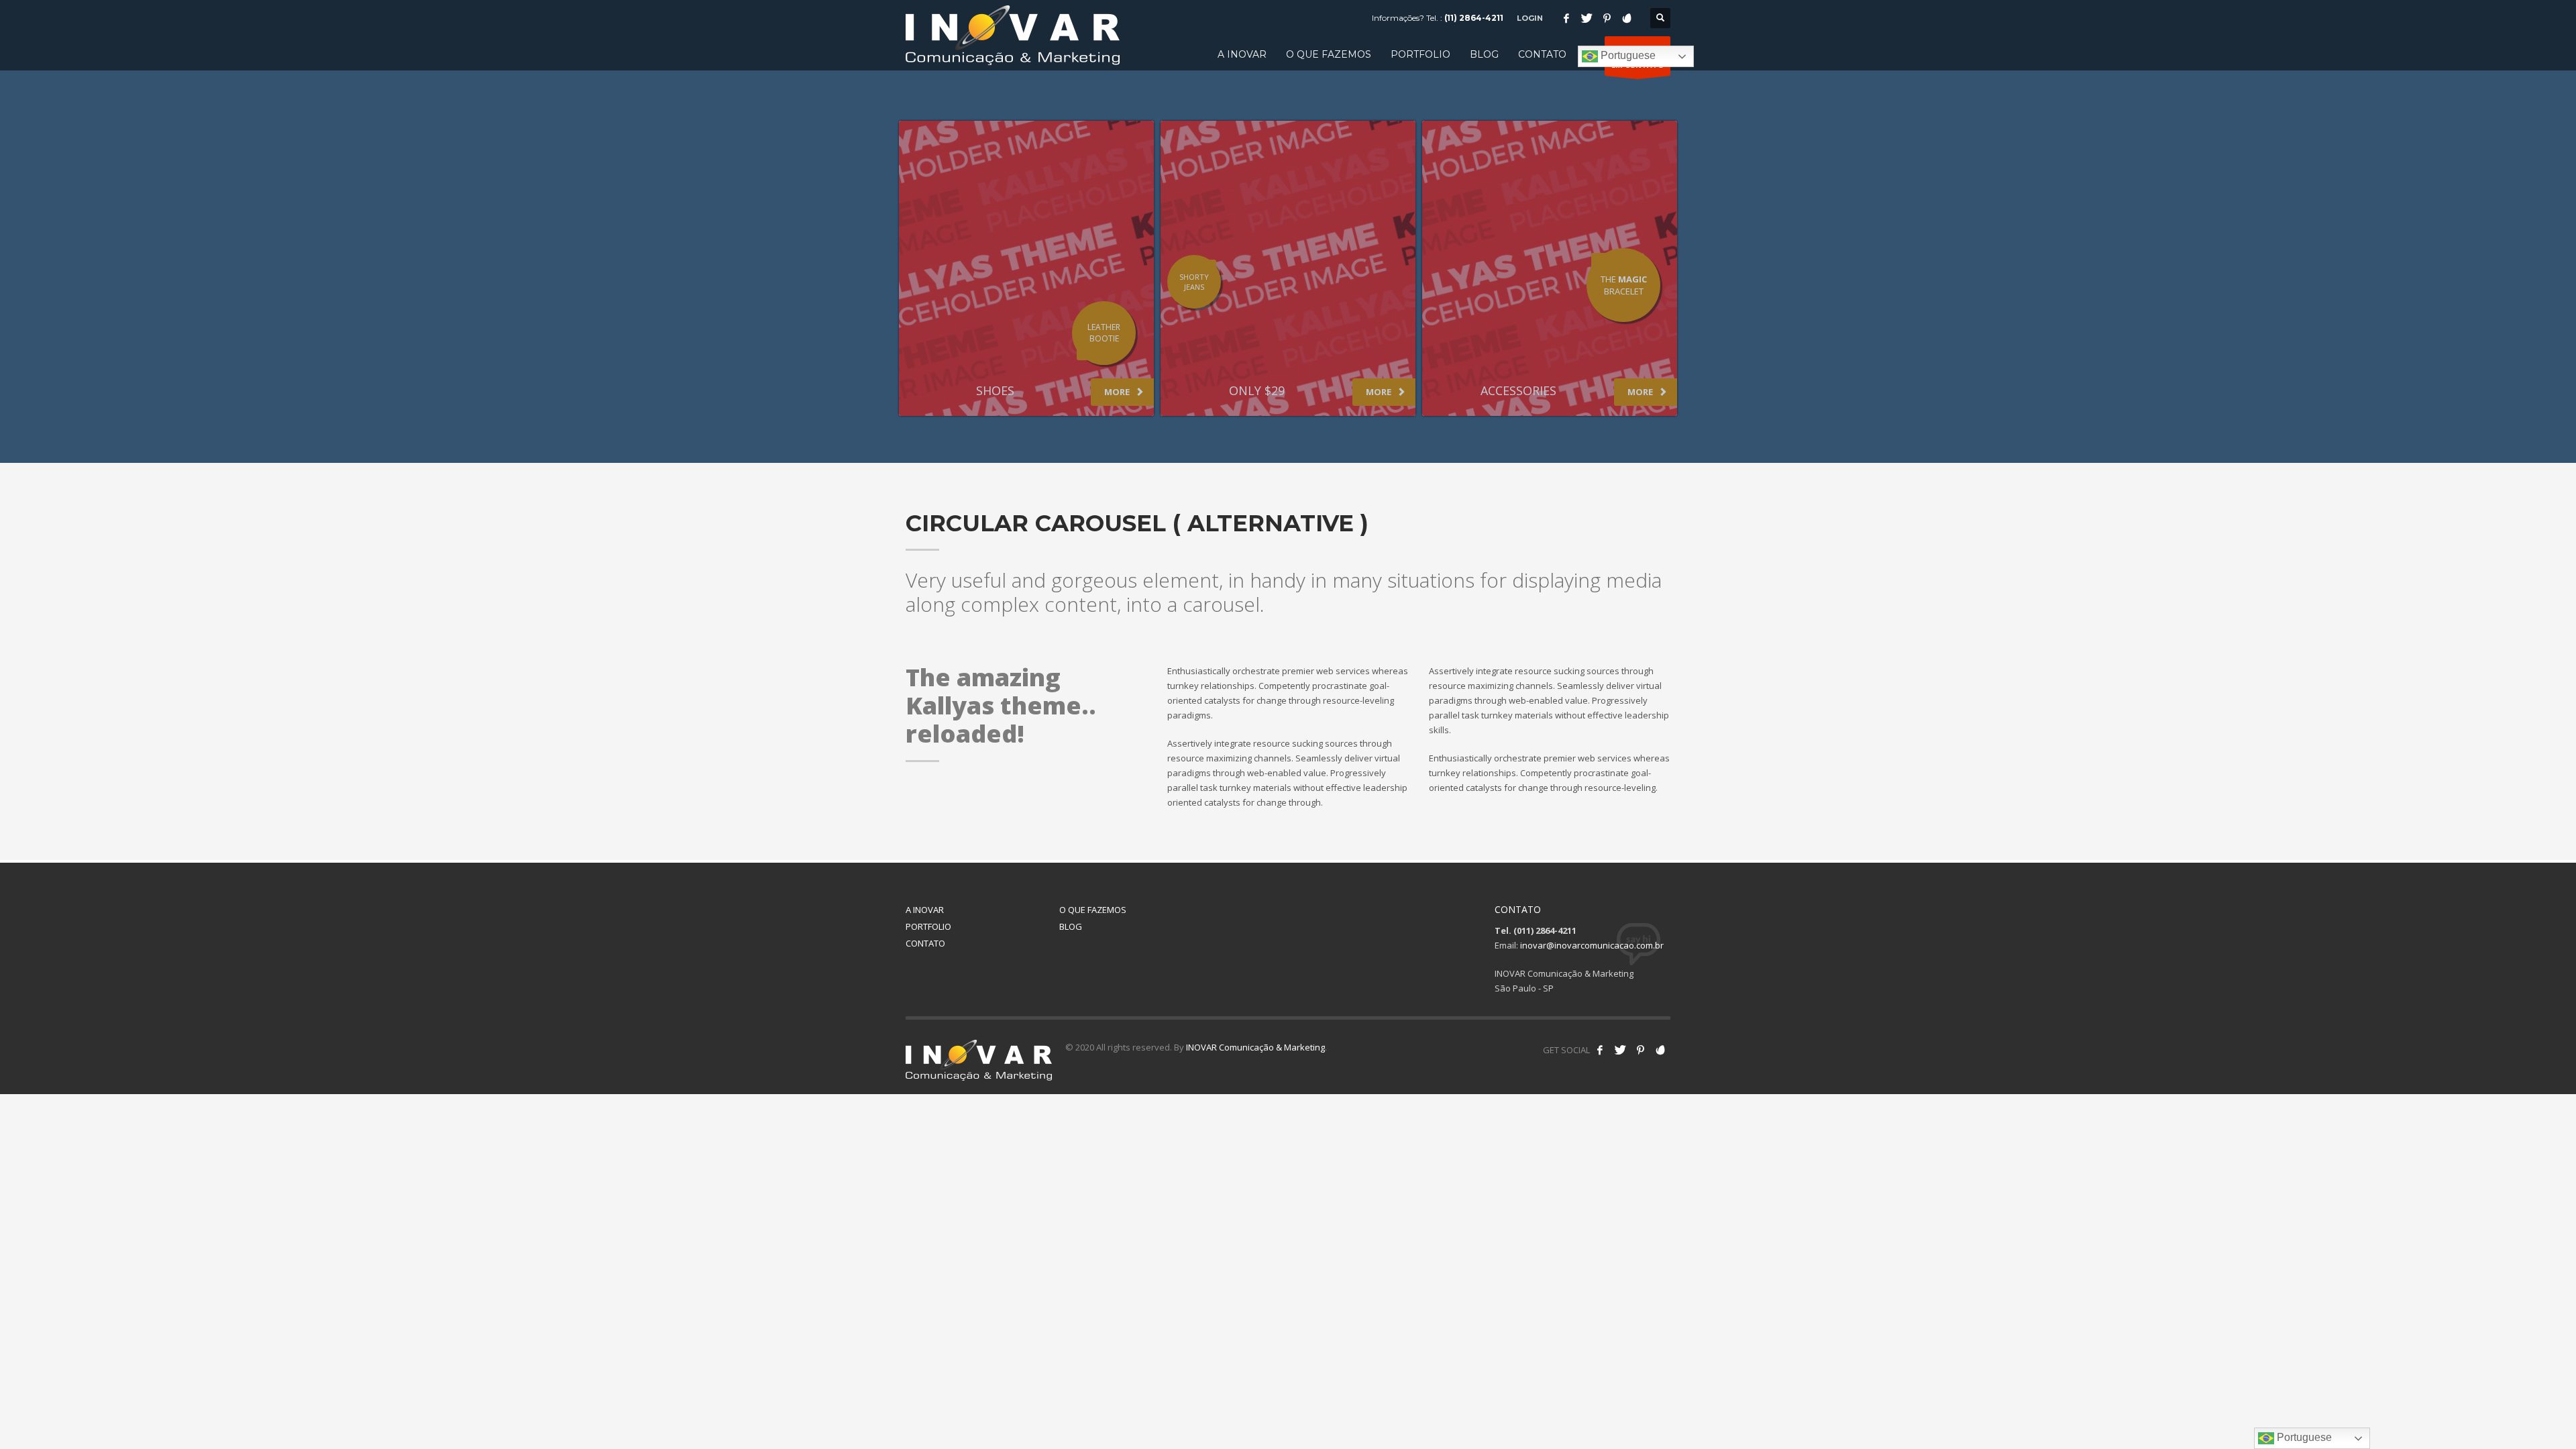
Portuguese (1627, 55)
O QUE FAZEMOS (1093, 910)
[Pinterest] (1607, 18)
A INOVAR (925, 910)
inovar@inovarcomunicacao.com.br (1592, 945)
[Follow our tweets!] (1620, 1050)
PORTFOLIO (928, 926)
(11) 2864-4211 (1474, 18)
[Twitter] (1587, 18)
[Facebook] (1566, 18)
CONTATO (925, 943)
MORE (1118, 392)
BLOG (1071, 926)
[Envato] (1627, 18)
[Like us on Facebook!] (1600, 1050)
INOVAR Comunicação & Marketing (1255, 1047)
